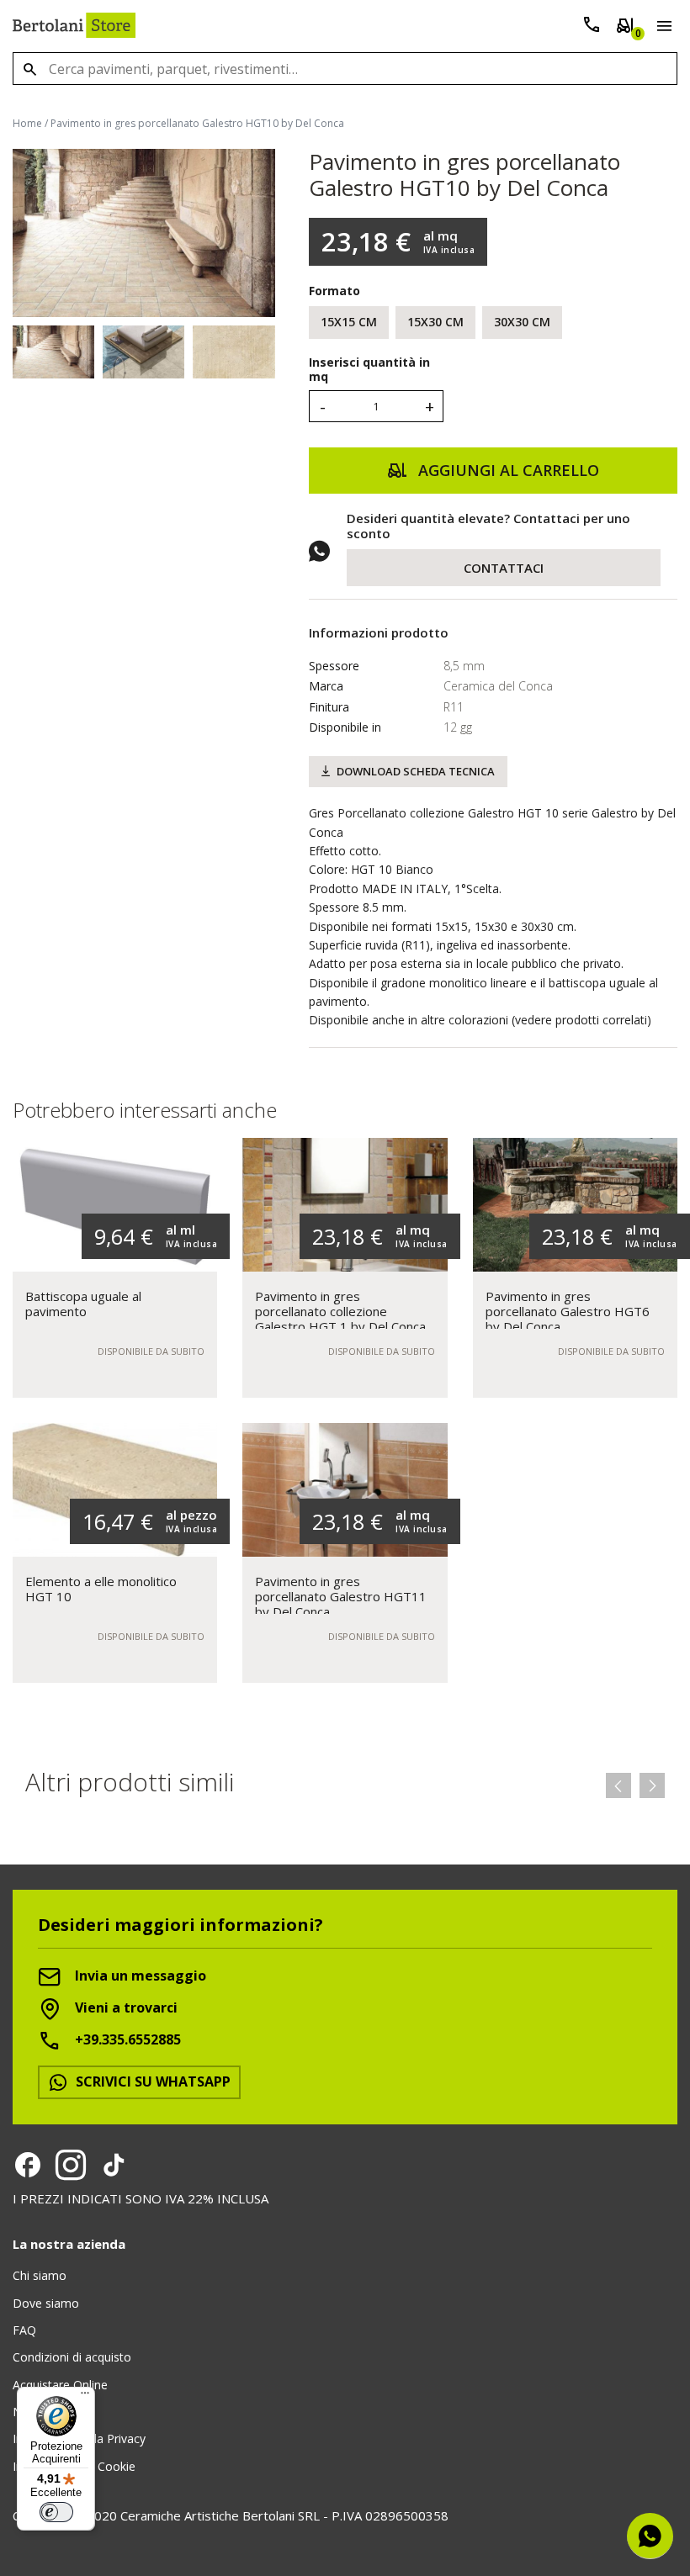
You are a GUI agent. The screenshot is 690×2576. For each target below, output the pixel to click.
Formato (334, 291)
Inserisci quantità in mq (369, 370)
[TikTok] (114, 2165)
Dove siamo (46, 2303)
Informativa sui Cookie (74, 2466)
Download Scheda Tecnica (416, 771)
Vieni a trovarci (125, 2008)
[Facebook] (28, 2165)
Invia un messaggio (139, 1976)
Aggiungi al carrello (507, 470)
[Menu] (661, 29)
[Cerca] (29, 69)
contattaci (504, 568)
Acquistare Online (60, 2385)
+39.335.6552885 (126, 2040)
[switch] (56, 2512)
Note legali (42, 2412)
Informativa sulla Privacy (79, 2438)
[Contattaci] (592, 28)
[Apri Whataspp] (650, 2536)
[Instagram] (71, 2165)
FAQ (24, 2330)
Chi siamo (40, 2275)
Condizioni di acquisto (72, 2357)
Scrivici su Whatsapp (151, 2081)
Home (27, 123)
